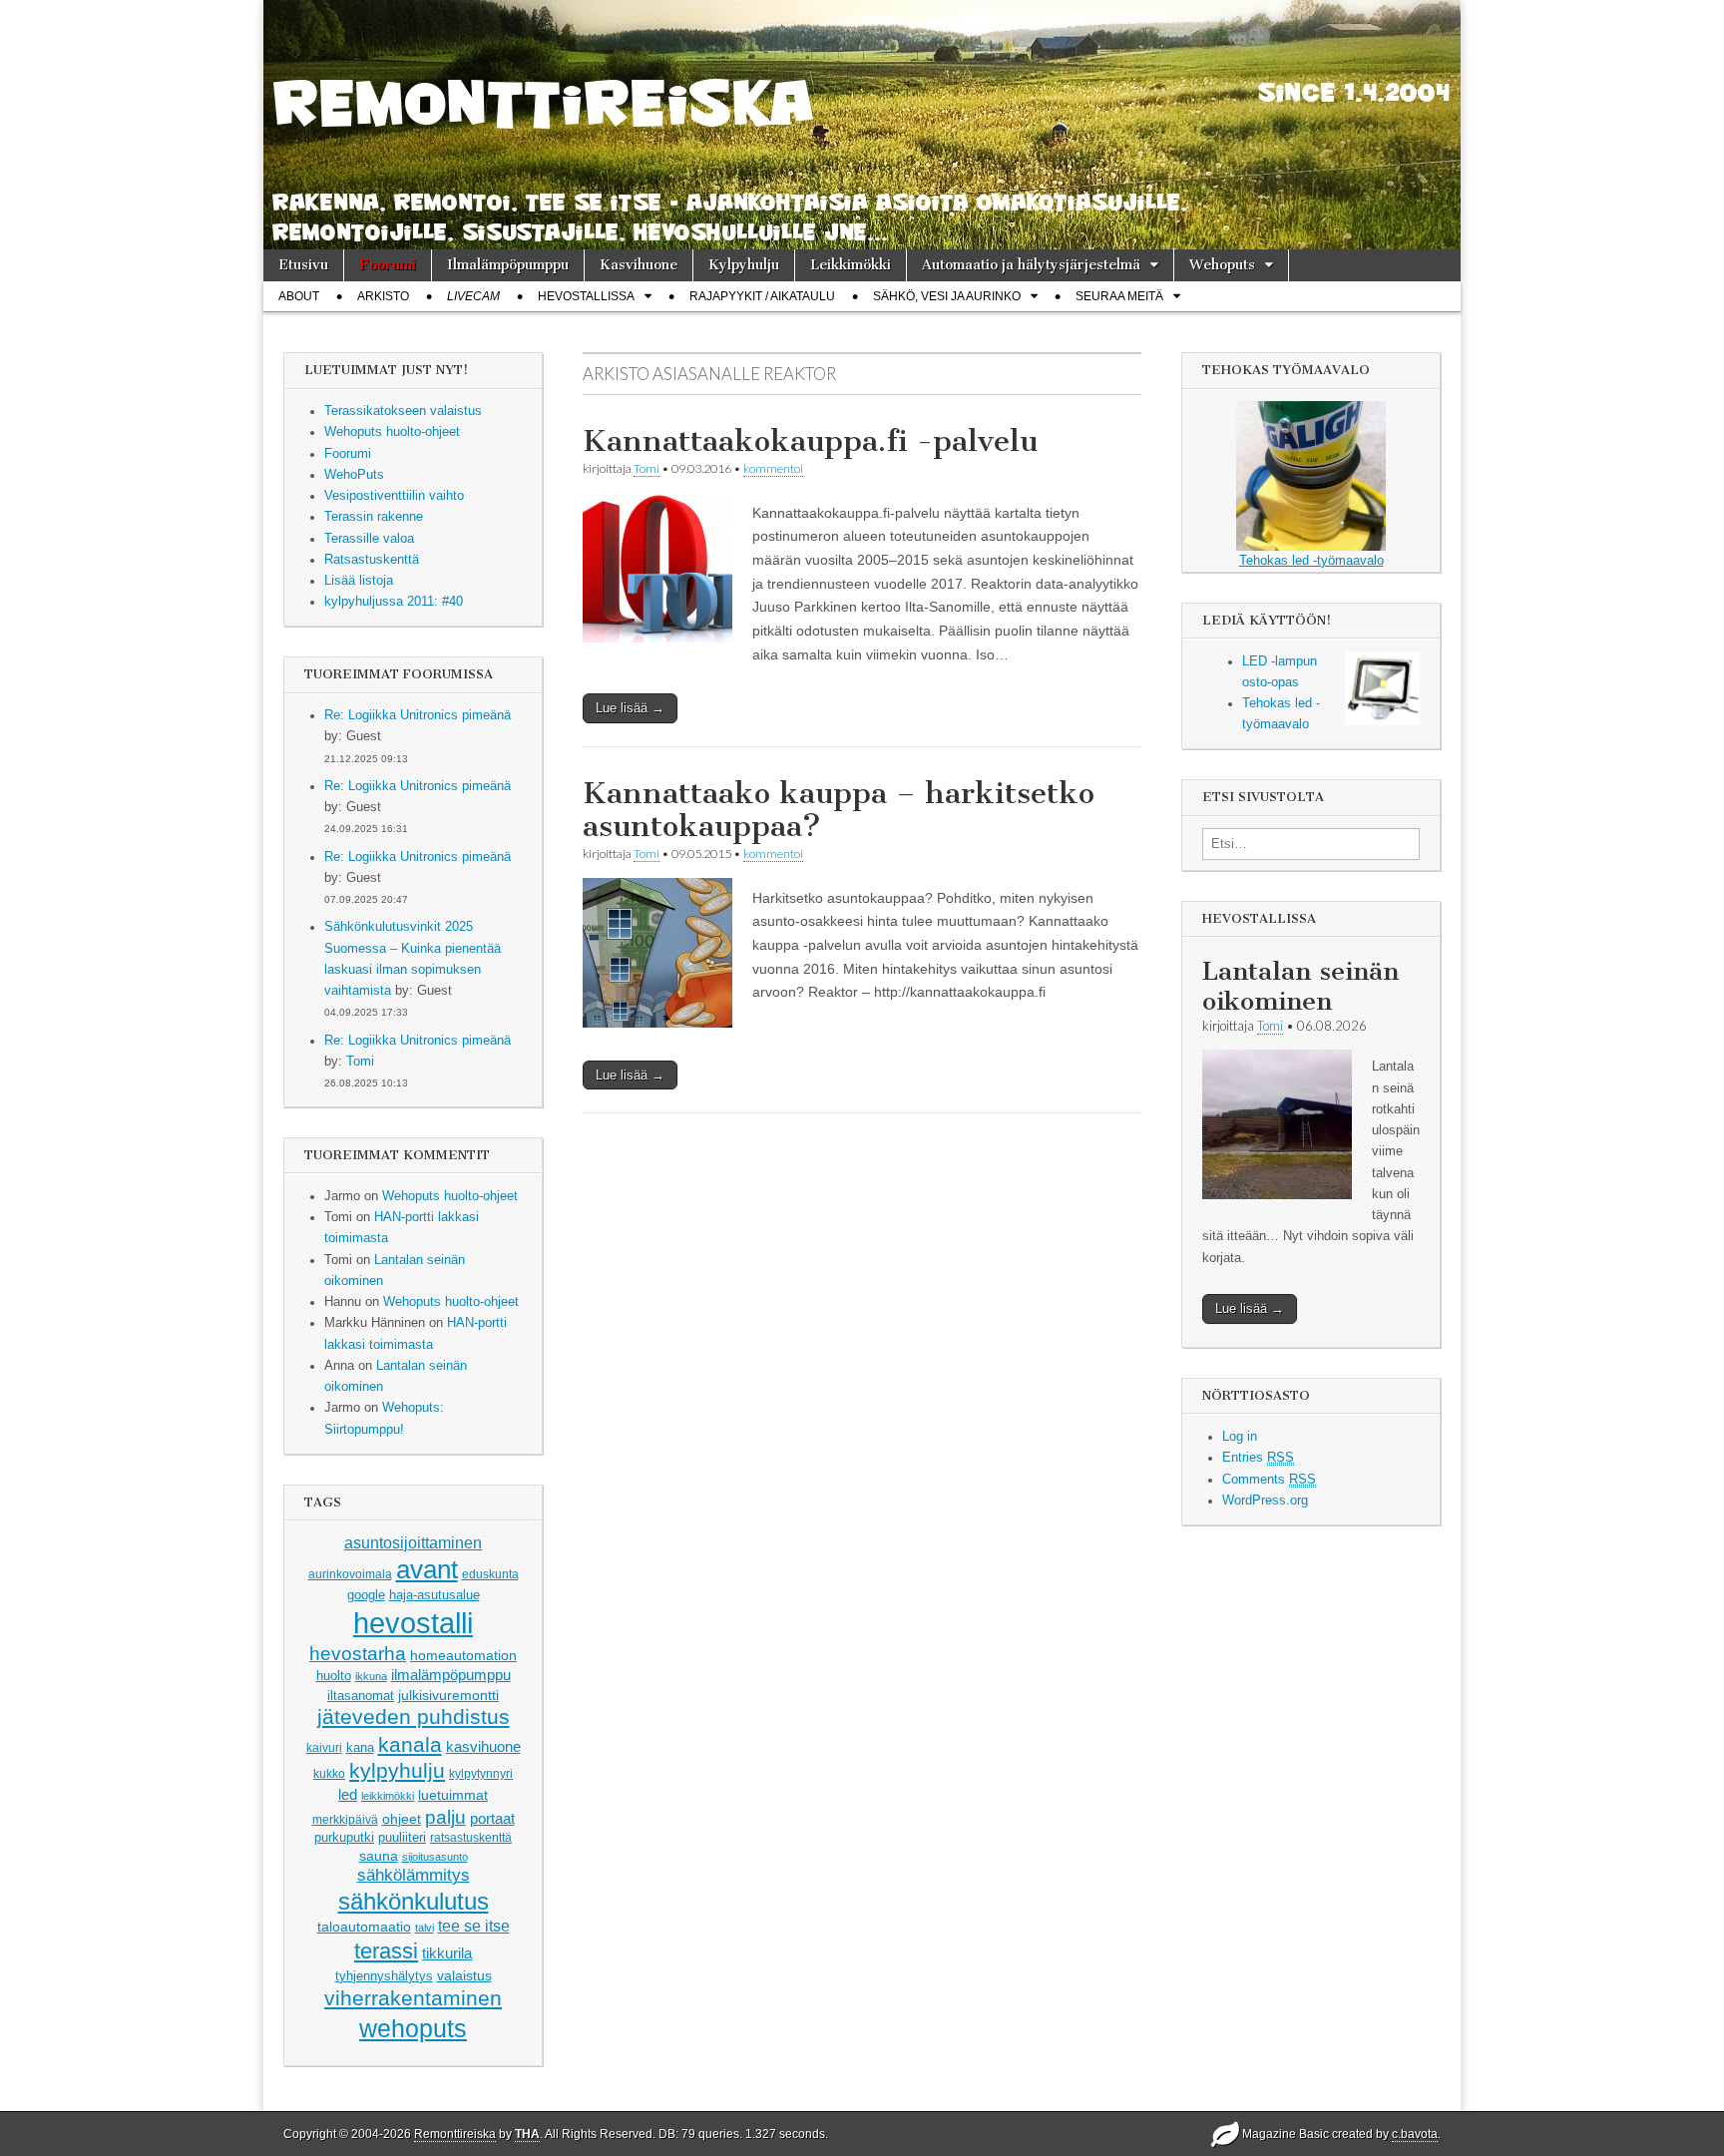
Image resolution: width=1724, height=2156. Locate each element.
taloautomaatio (364, 1927)
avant (427, 1569)
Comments (1269, 1480)
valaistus (464, 1975)
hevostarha (358, 1654)
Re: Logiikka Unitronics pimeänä (418, 715)
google (366, 1595)
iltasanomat (361, 1696)
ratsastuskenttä (471, 1838)
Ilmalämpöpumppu (508, 265)
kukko (329, 1774)
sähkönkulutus (414, 1902)
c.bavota (1415, 2134)
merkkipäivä (345, 1819)
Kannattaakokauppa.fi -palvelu (810, 441)
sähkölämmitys (414, 1875)
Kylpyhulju (744, 265)
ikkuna (371, 1676)
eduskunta (490, 1574)
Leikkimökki (851, 265)
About (299, 296)
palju (445, 1817)
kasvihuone (483, 1746)
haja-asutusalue (434, 1595)
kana (360, 1747)
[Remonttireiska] (862, 125)
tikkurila (447, 1953)
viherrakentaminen (413, 1998)
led (348, 1794)
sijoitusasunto (435, 1857)
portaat (492, 1819)
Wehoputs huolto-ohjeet (450, 1196)
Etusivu (303, 265)
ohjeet (402, 1819)
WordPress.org (1265, 1501)
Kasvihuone (639, 265)
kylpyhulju (397, 1770)
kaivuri (324, 1748)
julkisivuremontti (448, 1695)
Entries (1258, 1458)
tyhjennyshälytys (384, 1976)
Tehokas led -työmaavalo (1311, 561)
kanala (410, 1744)
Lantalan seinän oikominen (1300, 986)
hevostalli (413, 1623)
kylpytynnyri (481, 1774)
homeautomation (463, 1655)
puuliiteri (402, 1837)
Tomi (360, 1062)
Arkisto (383, 296)
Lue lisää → (630, 708)
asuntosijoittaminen (413, 1542)
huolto (334, 1676)
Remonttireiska (455, 2134)
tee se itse (474, 1926)
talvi (425, 1928)
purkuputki (344, 1838)
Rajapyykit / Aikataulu (762, 296)
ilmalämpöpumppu (451, 1675)
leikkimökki (388, 1796)
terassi (386, 1951)
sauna (379, 1856)
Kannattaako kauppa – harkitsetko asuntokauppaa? (839, 810)
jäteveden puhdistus (414, 1717)
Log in (1240, 1437)
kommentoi (773, 468)
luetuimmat (453, 1795)
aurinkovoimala (350, 1574)
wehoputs (413, 2028)
